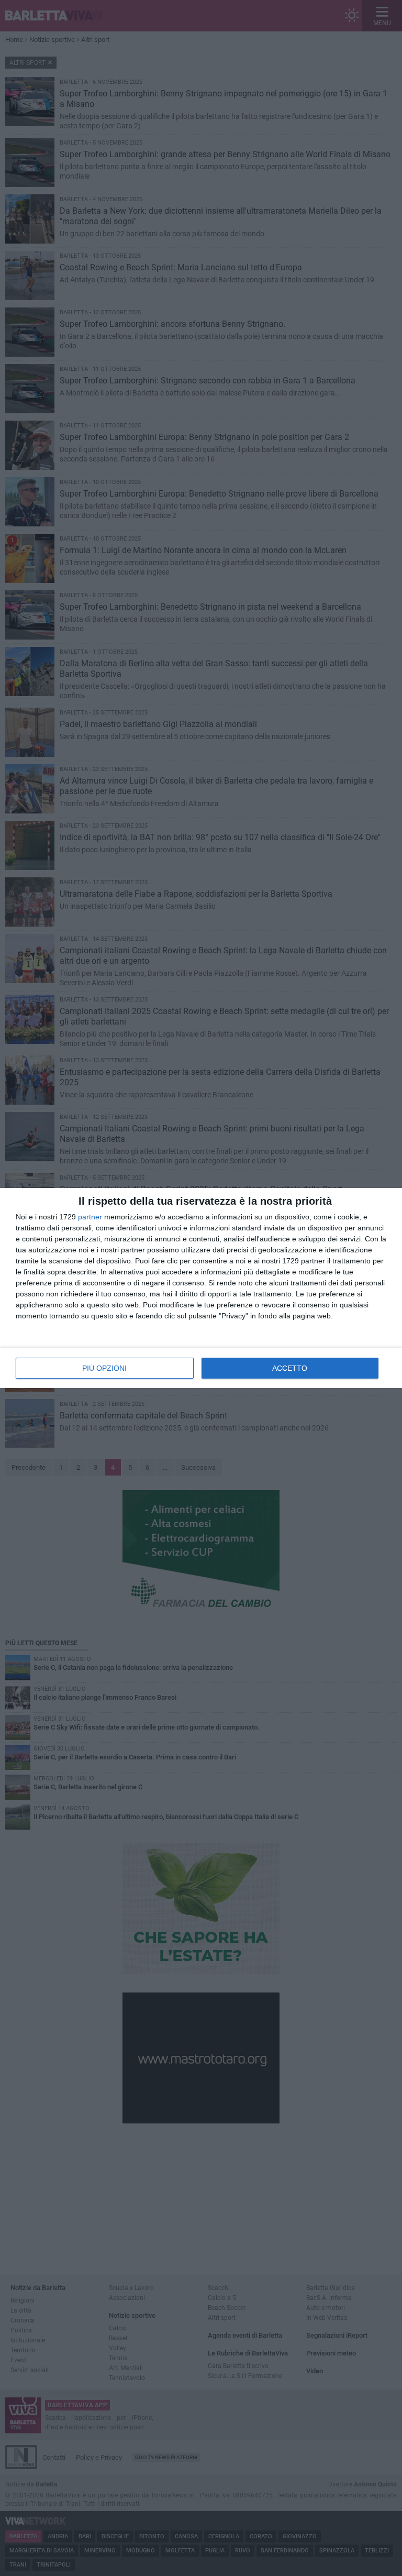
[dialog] (201, 1288)
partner (90, 1217)
